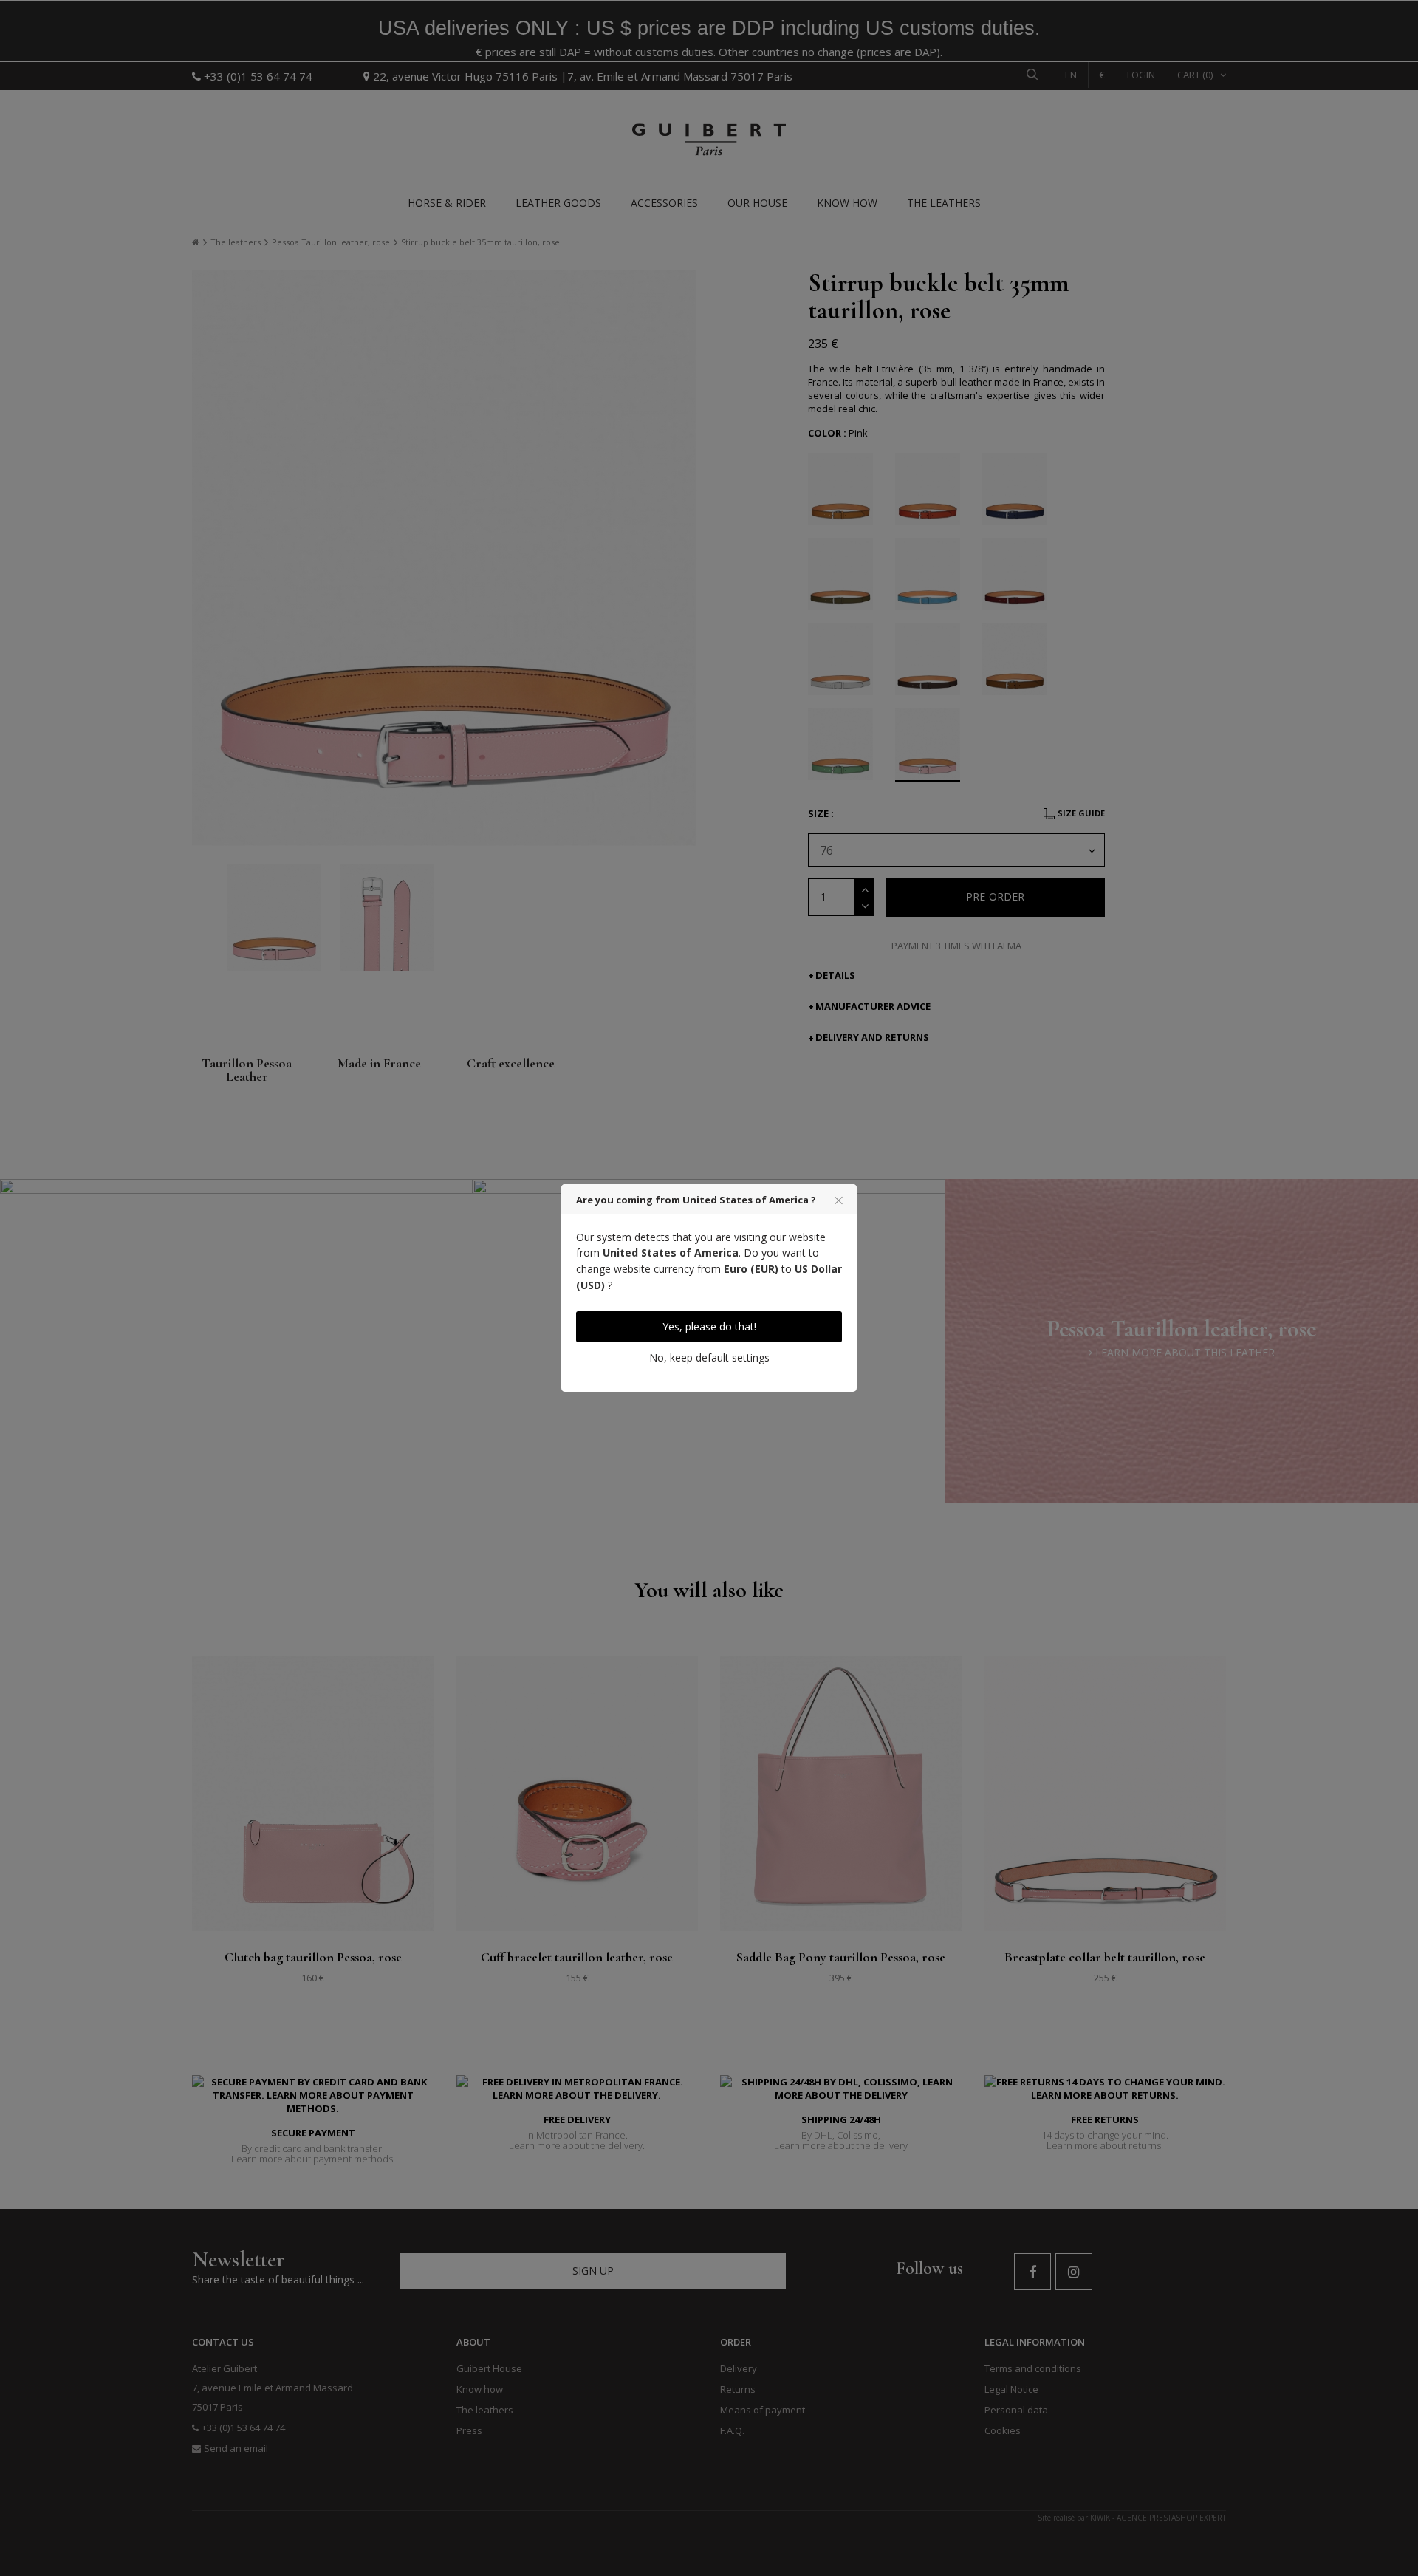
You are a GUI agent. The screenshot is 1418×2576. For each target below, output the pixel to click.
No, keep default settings (709, 1357)
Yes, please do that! (709, 1326)
